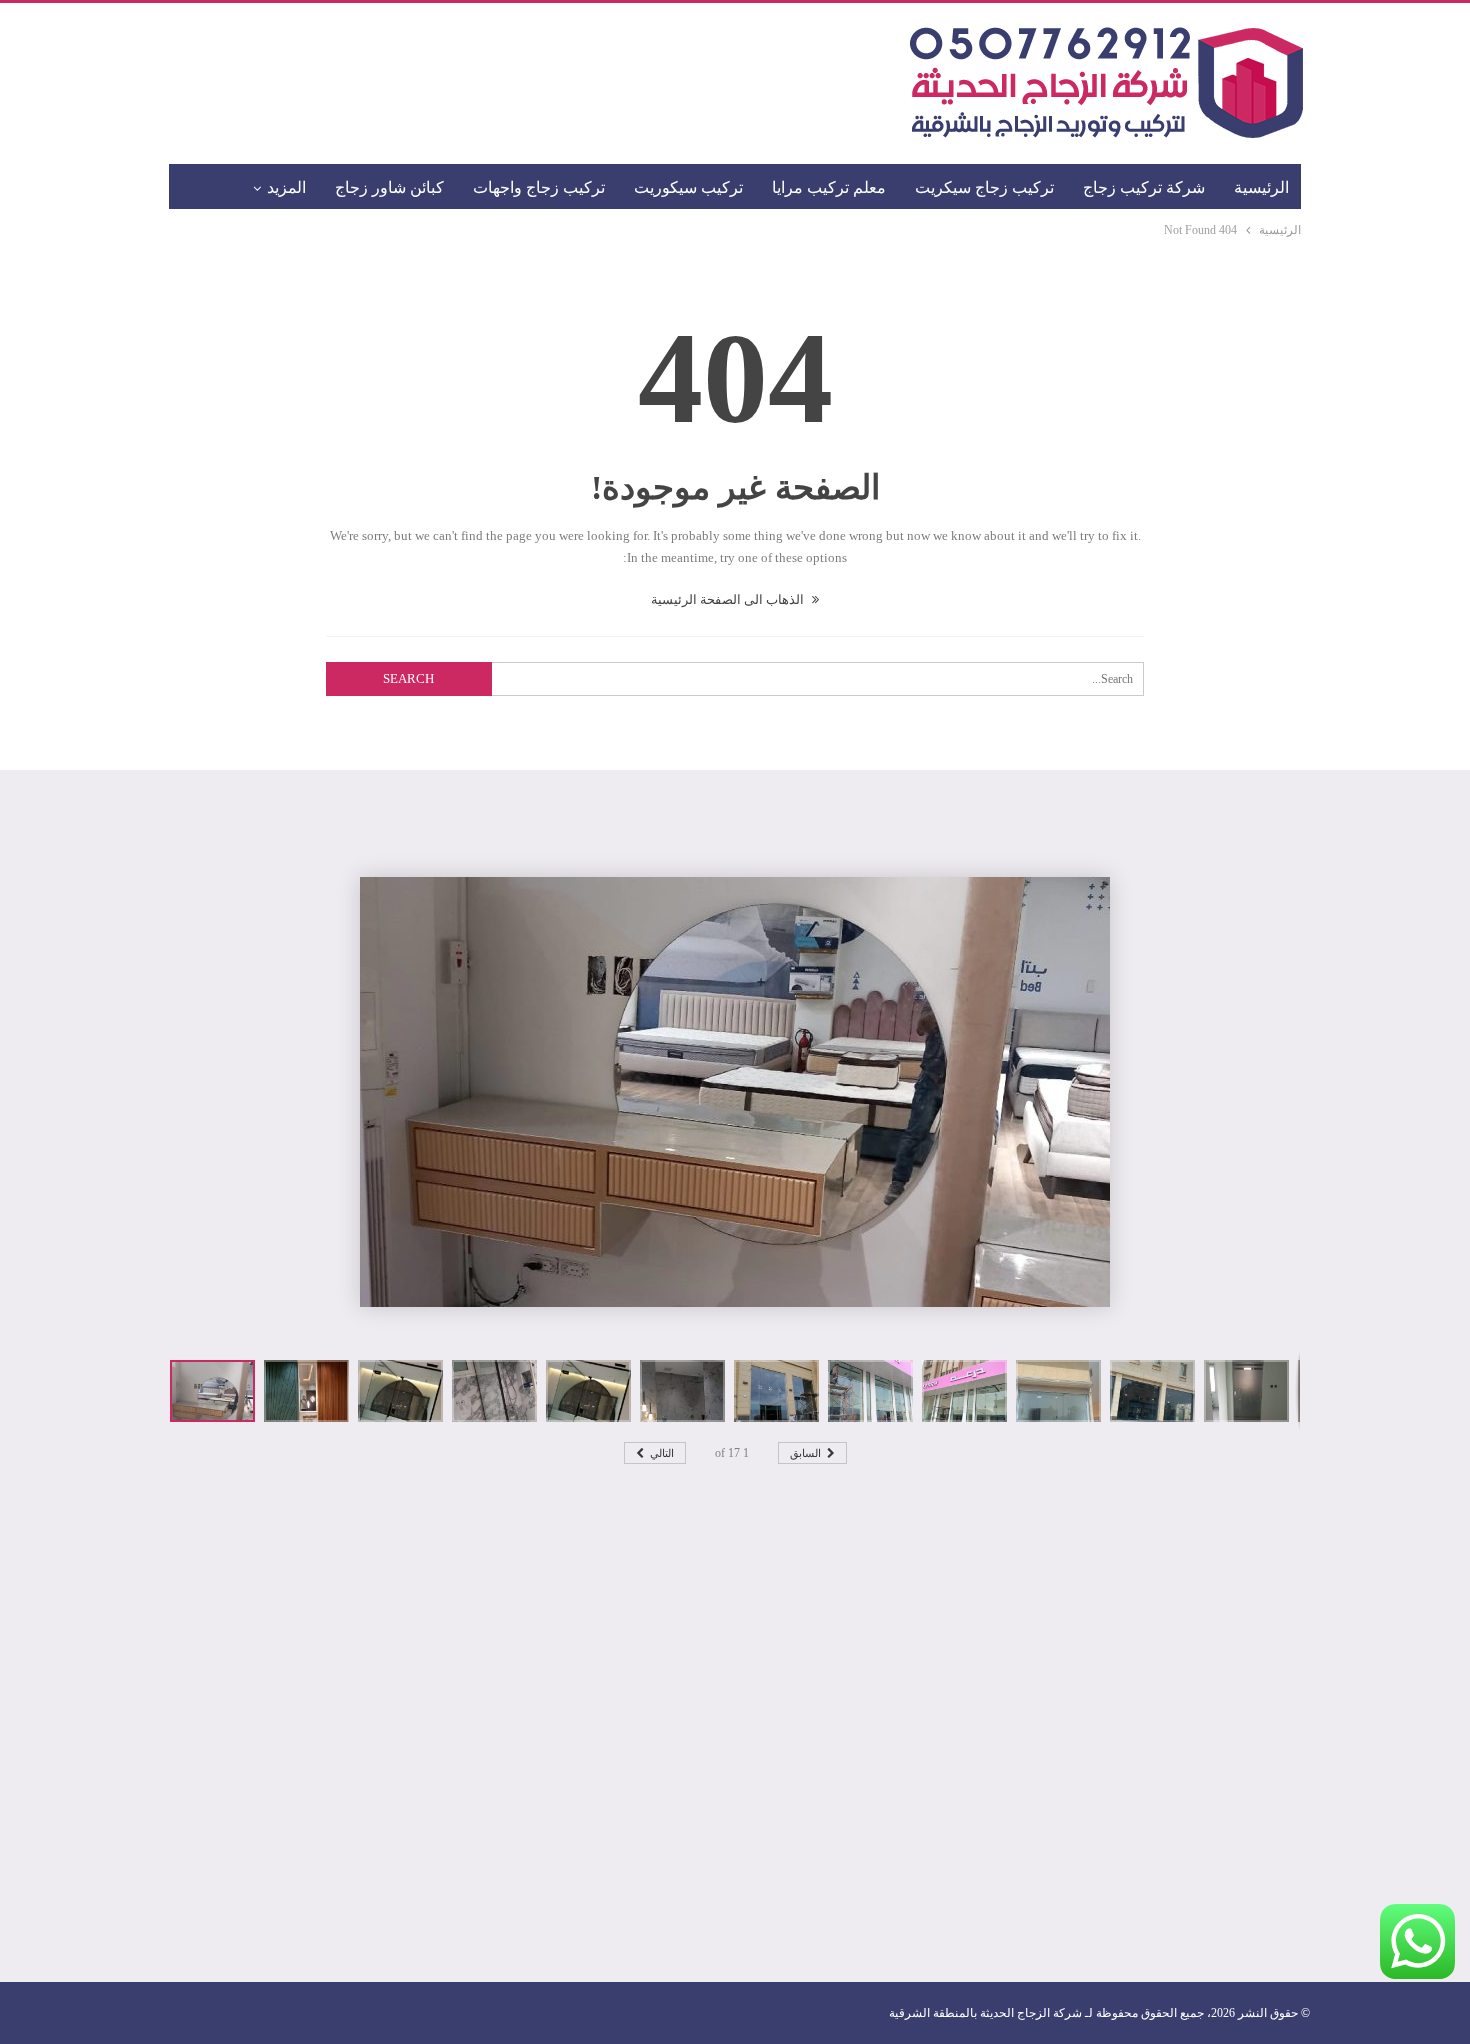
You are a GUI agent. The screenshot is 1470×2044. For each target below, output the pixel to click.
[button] (311, 1391)
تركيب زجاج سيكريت (984, 187)
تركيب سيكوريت (688, 187)
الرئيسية (1261, 187)
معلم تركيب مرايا (829, 187)
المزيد (286, 187)
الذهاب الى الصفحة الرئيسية (729, 599)
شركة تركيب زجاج (1144, 187)
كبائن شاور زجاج (389, 187)
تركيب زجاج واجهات (539, 187)
